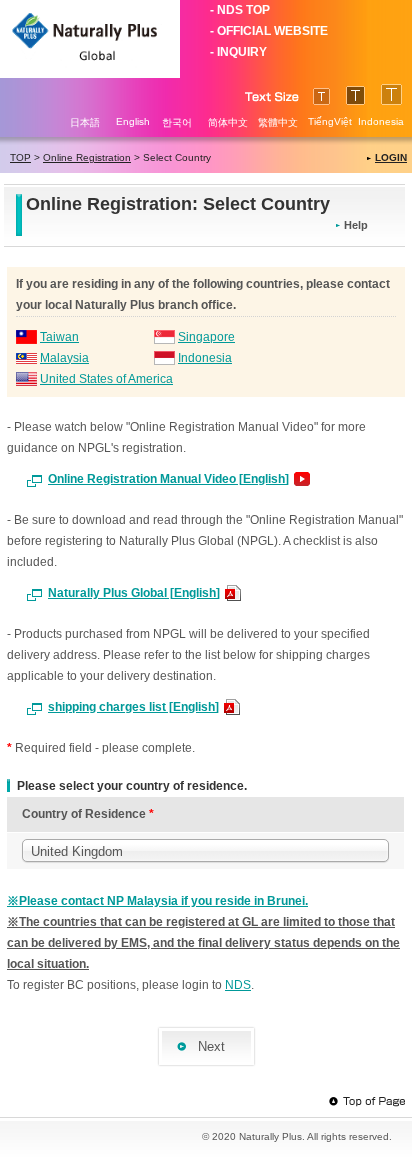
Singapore (206, 337)
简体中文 (228, 122)
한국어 (177, 122)
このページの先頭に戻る (367, 1102)
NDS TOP (243, 10)
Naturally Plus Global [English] (134, 593)
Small (391, 94)
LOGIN (391, 157)
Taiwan (59, 337)
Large (321, 96)
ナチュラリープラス (90, 39)
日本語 (85, 122)
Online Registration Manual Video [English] (168, 479)
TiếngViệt (330, 121)
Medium (355, 95)
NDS (238, 985)
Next (211, 1046)
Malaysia (64, 358)
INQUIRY (242, 52)
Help (356, 225)
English (133, 121)
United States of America (106, 379)
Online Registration (87, 157)
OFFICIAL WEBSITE (272, 31)
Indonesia (381, 121)
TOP (20, 157)
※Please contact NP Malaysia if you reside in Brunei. (157, 901)
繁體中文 (278, 122)
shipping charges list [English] (133, 707)
